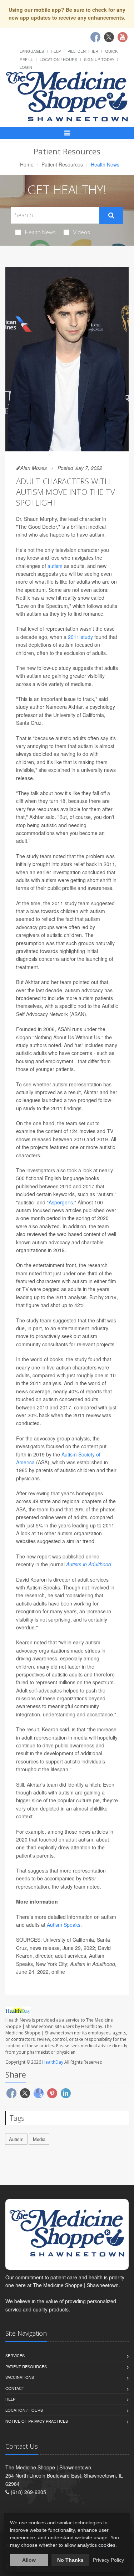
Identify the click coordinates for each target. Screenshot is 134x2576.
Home (27, 164)
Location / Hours (58, 59)
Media (39, 2139)
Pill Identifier (83, 51)
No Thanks (70, 2560)
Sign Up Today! (100, 59)
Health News (40, 232)
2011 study (80, 637)
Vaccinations (20, 2377)
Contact (15, 2388)
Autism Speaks (64, 1925)
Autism (16, 2139)
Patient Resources (62, 164)
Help (56, 51)
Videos (82, 232)
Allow (29, 2560)
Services (15, 2355)
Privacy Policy (108, 2560)
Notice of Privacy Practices (37, 2421)
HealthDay (53, 2062)
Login (26, 67)
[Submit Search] (111, 215)
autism (55, 566)
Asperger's (61, 1202)
